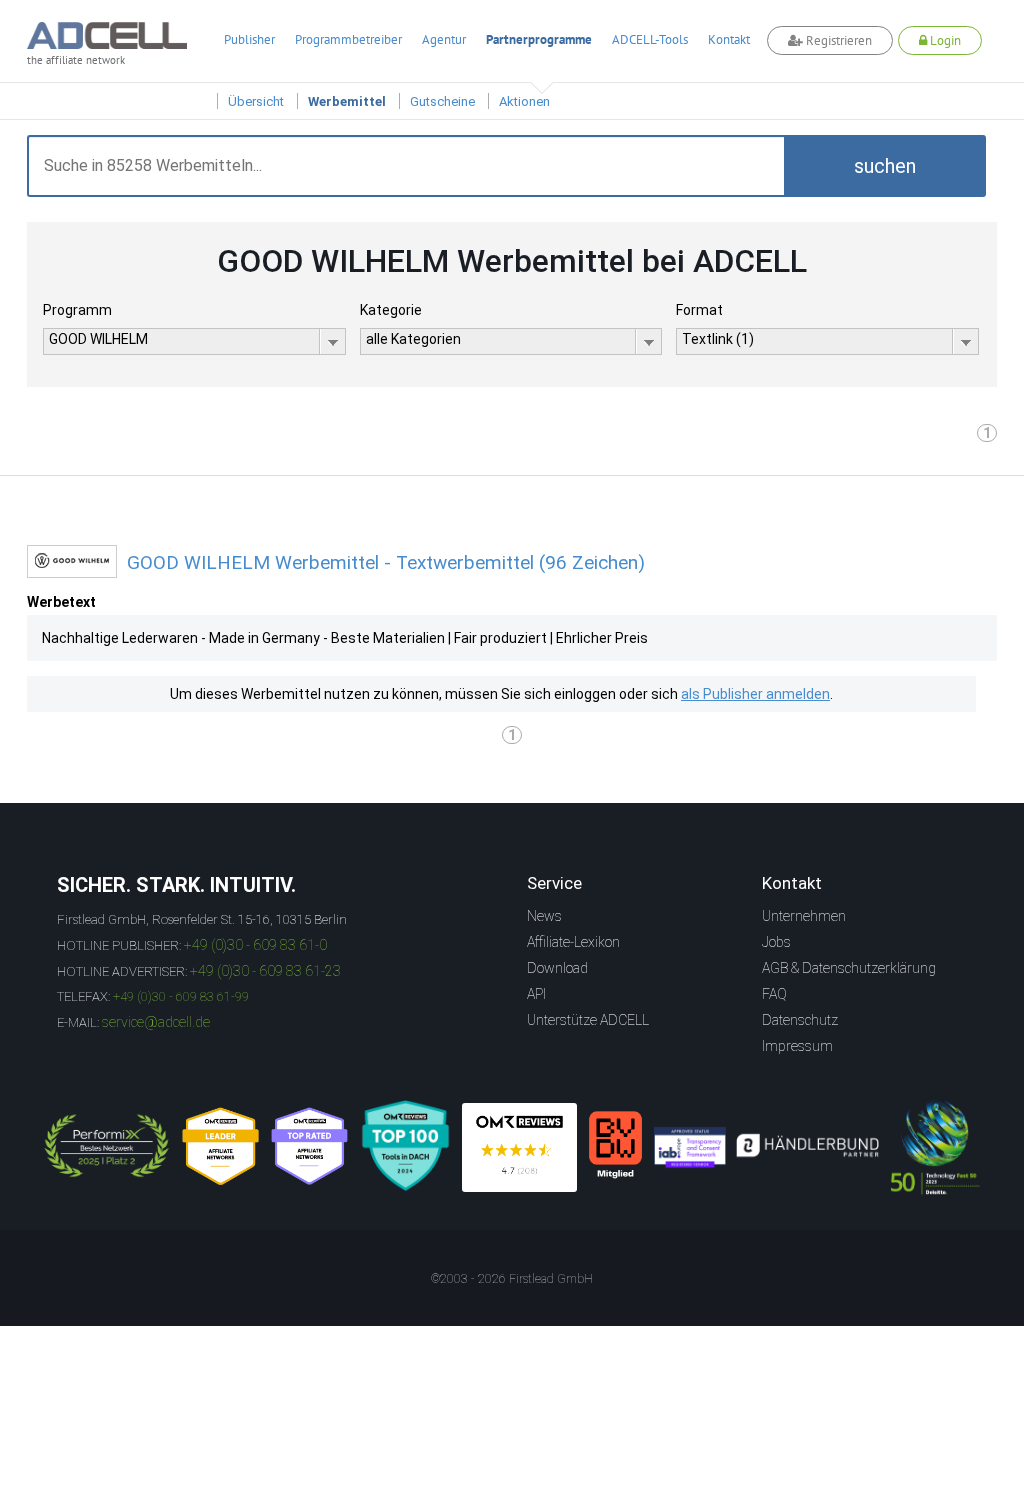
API (536, 994)
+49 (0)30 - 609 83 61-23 (265, 971)
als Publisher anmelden (755, 694)
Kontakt (729, 39)
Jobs (776, 942)
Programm (77, 310)
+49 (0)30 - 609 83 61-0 (255, 945)
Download (557, 968)
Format (699, 310)
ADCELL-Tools (650, 39)
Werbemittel (347, 101)
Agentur (444, 39)
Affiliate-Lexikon (573, 942)
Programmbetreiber (348, 39)
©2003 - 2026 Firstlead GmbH (512, 1279)
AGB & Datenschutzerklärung (849, 968)
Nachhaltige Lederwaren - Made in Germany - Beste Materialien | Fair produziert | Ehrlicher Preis (345, 638)
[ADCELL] (519, 1147)
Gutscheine (442, 101)
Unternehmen (804, 916)
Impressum (797, 1046)
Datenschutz (800, 1020)
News (544, 916)
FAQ (774, 994)
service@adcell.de (156, 1022)
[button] (885, 166)
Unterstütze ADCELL (588, 1020)
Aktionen (524, 101)
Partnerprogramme (539, 39)
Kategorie (391, 310)
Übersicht (256, 101)
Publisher (249, 39)
